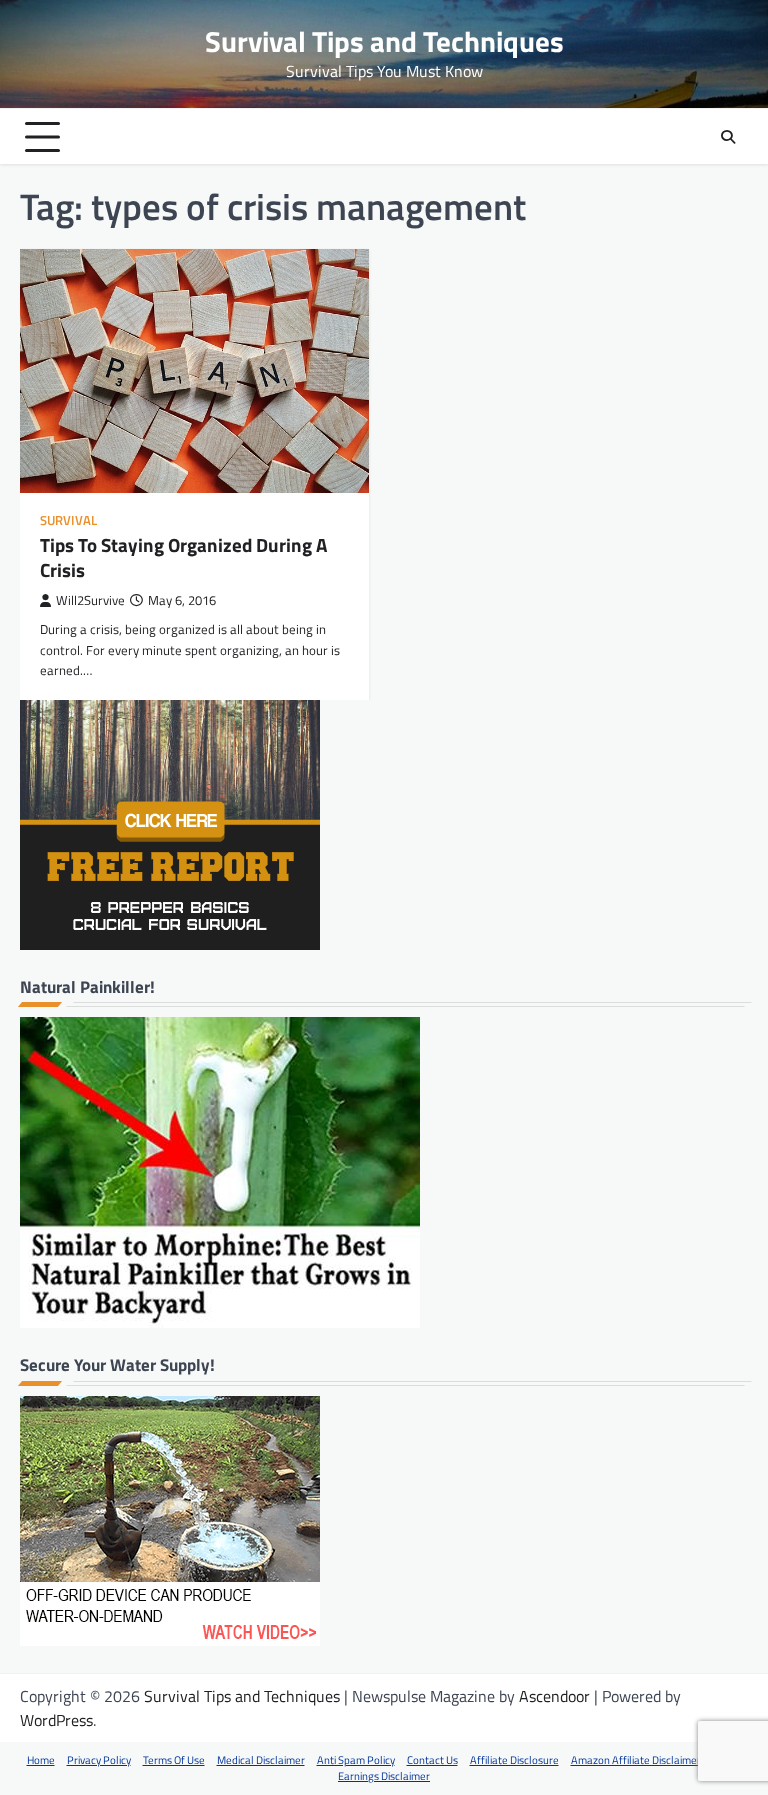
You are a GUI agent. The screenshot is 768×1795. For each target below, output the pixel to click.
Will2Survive (90, 600)
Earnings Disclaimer (384, 1776)
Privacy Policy (99, 1760)
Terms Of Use (174, 1760)
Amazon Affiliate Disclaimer (636, 1760)
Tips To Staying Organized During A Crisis (183, 557)
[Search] (728, 137)
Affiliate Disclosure (514, 1760)
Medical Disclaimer (261, 1760)
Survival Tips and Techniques (384, 41)
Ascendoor (554, 1696)
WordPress (56, 1720)
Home (41, 1760)
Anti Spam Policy (356, 1760)
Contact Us (432, 1760)
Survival (68, 520)
